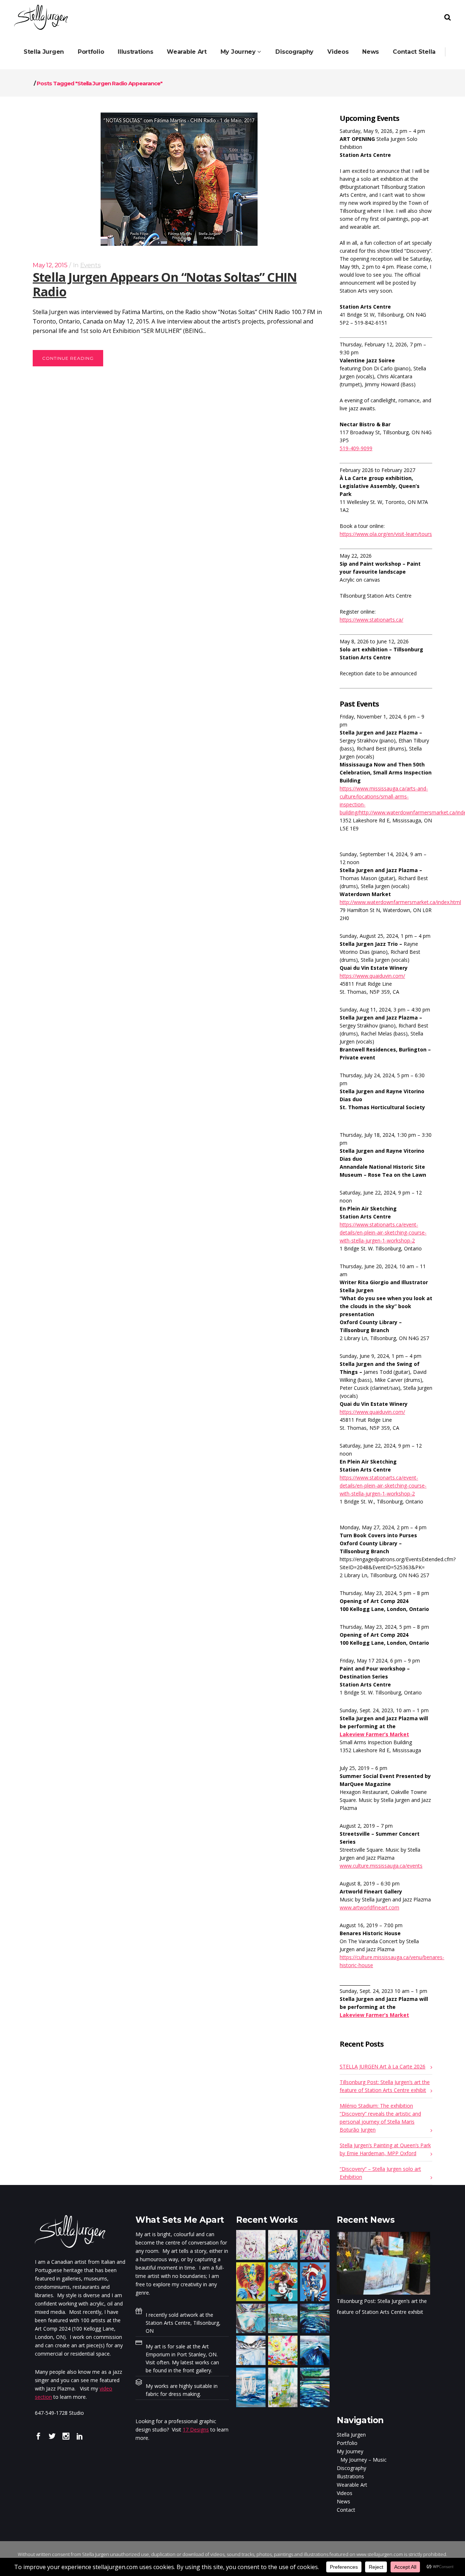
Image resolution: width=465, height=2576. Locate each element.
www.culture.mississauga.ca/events (381, 1866)
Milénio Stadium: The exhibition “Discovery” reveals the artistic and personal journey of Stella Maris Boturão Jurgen (380, 2118)
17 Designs (196, 2430)
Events (91, 265)
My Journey (350, 2451)
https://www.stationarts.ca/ (371, 620)
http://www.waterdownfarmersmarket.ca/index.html (400, 902)
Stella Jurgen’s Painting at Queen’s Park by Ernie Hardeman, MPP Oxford (385, 2149)
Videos (345, 2493)
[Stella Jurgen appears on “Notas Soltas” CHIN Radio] (179, 179)
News (343, 2501)
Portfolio (347, 2443)
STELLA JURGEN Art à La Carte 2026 (383, 2066)
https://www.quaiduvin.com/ (372, 976)
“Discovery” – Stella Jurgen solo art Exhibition (380, 2173)
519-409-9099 (356, 448)
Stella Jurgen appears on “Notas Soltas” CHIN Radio (165, 284)
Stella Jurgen (351, 2435)
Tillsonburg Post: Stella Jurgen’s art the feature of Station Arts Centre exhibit (385, 2086)
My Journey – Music (363, 2460)
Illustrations (350, 2476)
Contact (346, 2510)
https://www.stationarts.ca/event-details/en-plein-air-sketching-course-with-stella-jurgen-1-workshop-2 (383, 1232)
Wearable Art (352, 2485)
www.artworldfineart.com (369, 1907)
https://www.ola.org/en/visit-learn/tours (386, 534)
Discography (351, 2468)
